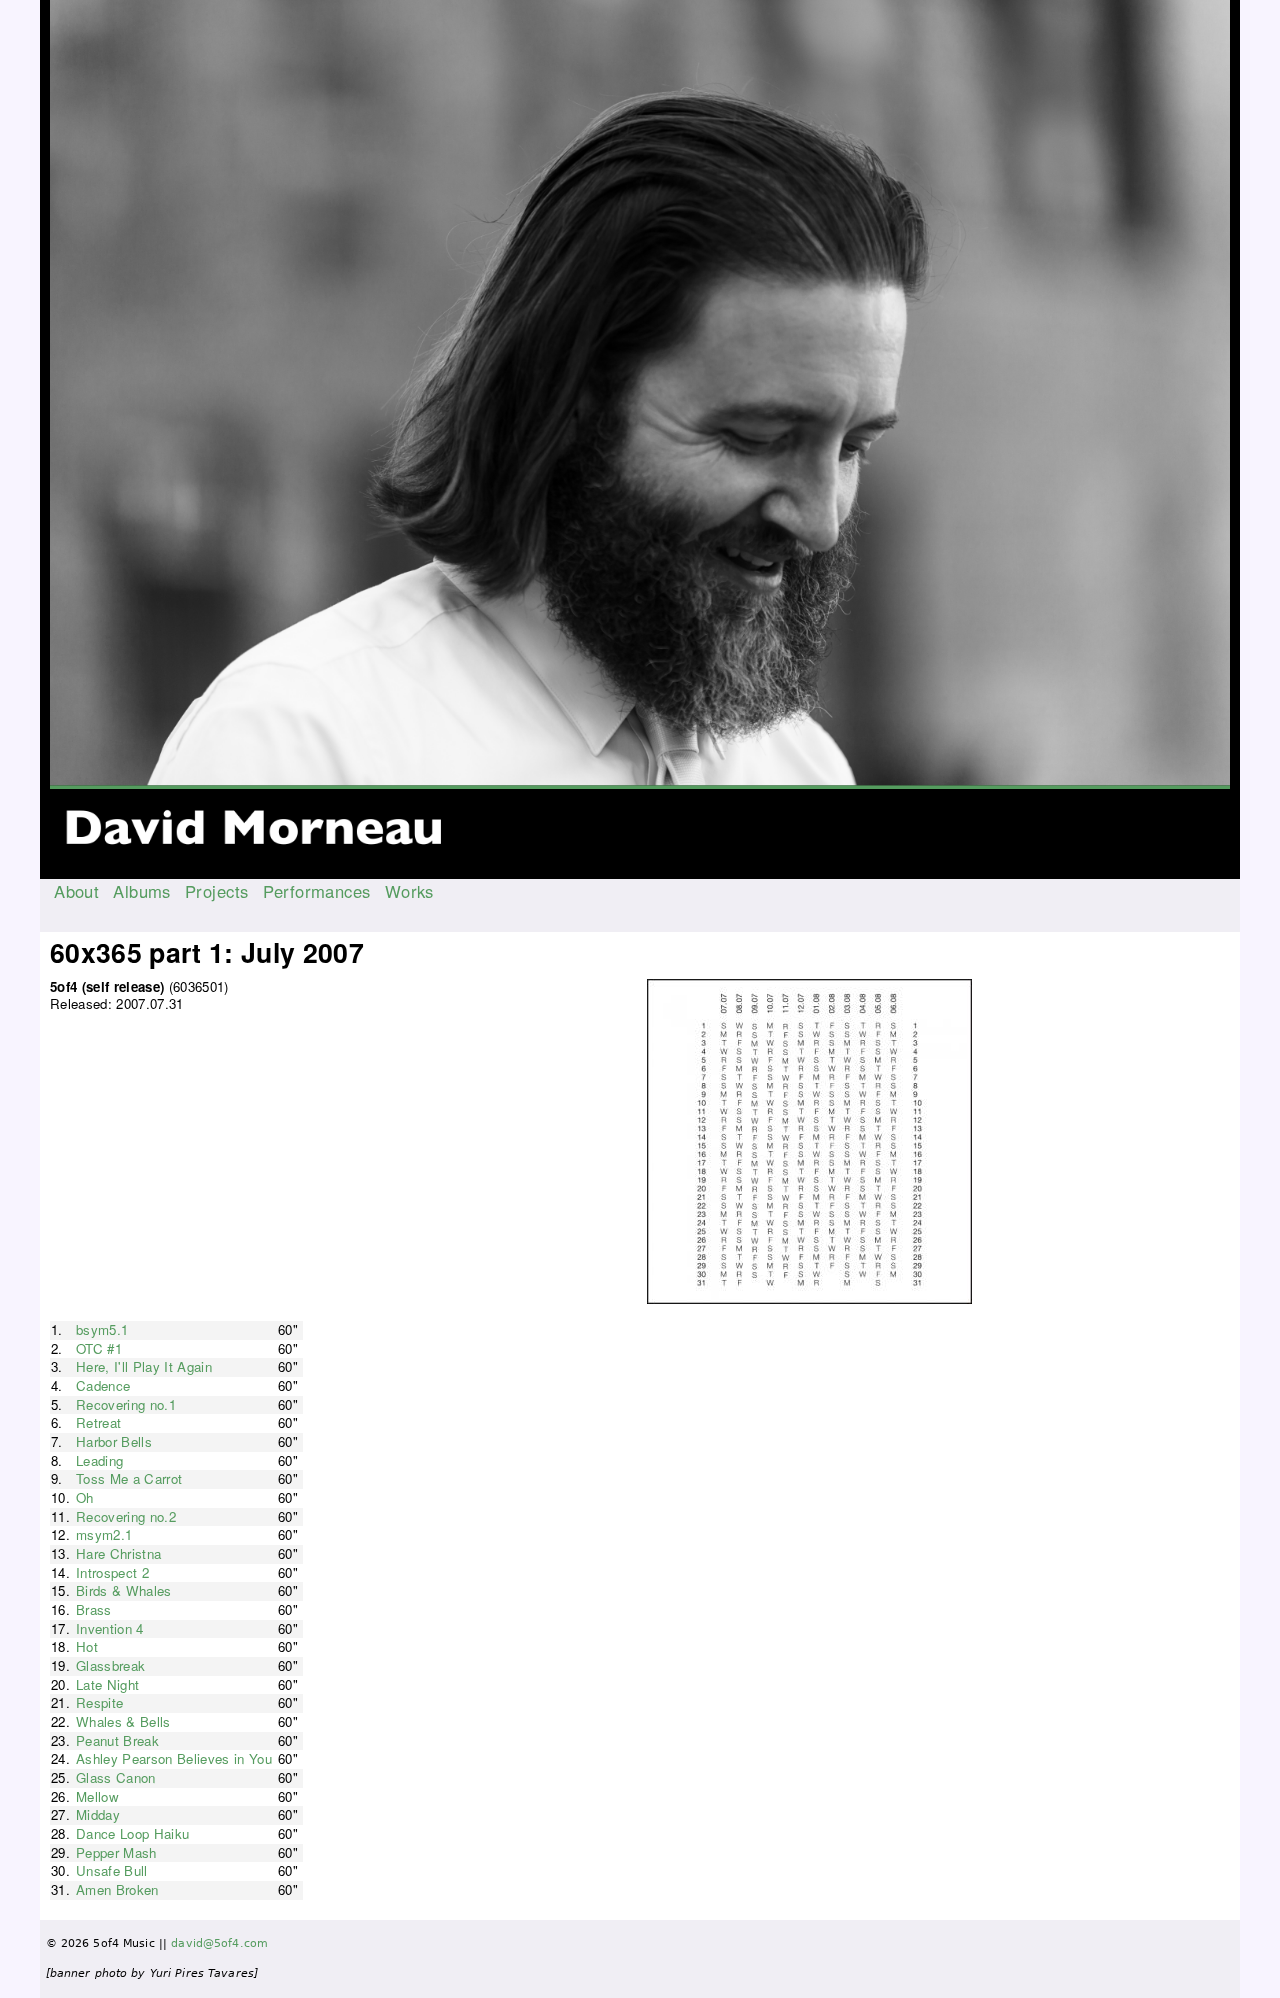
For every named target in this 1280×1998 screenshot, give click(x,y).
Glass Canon (116, 1777)
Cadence (103, 1385)
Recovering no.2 (126, 1516)
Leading (99, 1460)
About (76, 891)
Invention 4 (110, 1628)
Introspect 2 (112, 1572)
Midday (98, 1814)
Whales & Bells (123, 1721)
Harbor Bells (114, 1441)
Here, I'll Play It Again (144, 1366)
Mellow (97, 1796)
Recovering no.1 (126, 1404)
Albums (142, 891)
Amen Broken (117, 1889)
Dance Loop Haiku (132, 1833)
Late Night (107, 1684)
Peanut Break (117, 1740)
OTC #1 (99, 1348)
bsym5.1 (102, 1329)
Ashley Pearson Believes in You (174, 1758)
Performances (317, 891)
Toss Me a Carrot (129, 1478)
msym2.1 (104, 1534)
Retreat (98, 1422)
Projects (216, 891)
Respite (99, 1702)
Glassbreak (110, 1665)
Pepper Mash (116, 1852)
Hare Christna (118, 1553)
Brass (94, 1609)
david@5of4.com (219, 1943)
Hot (87, 1646)
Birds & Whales (124, 1590)
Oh (85, 1497)
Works (409, 891)
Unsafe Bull (112, 1870)
